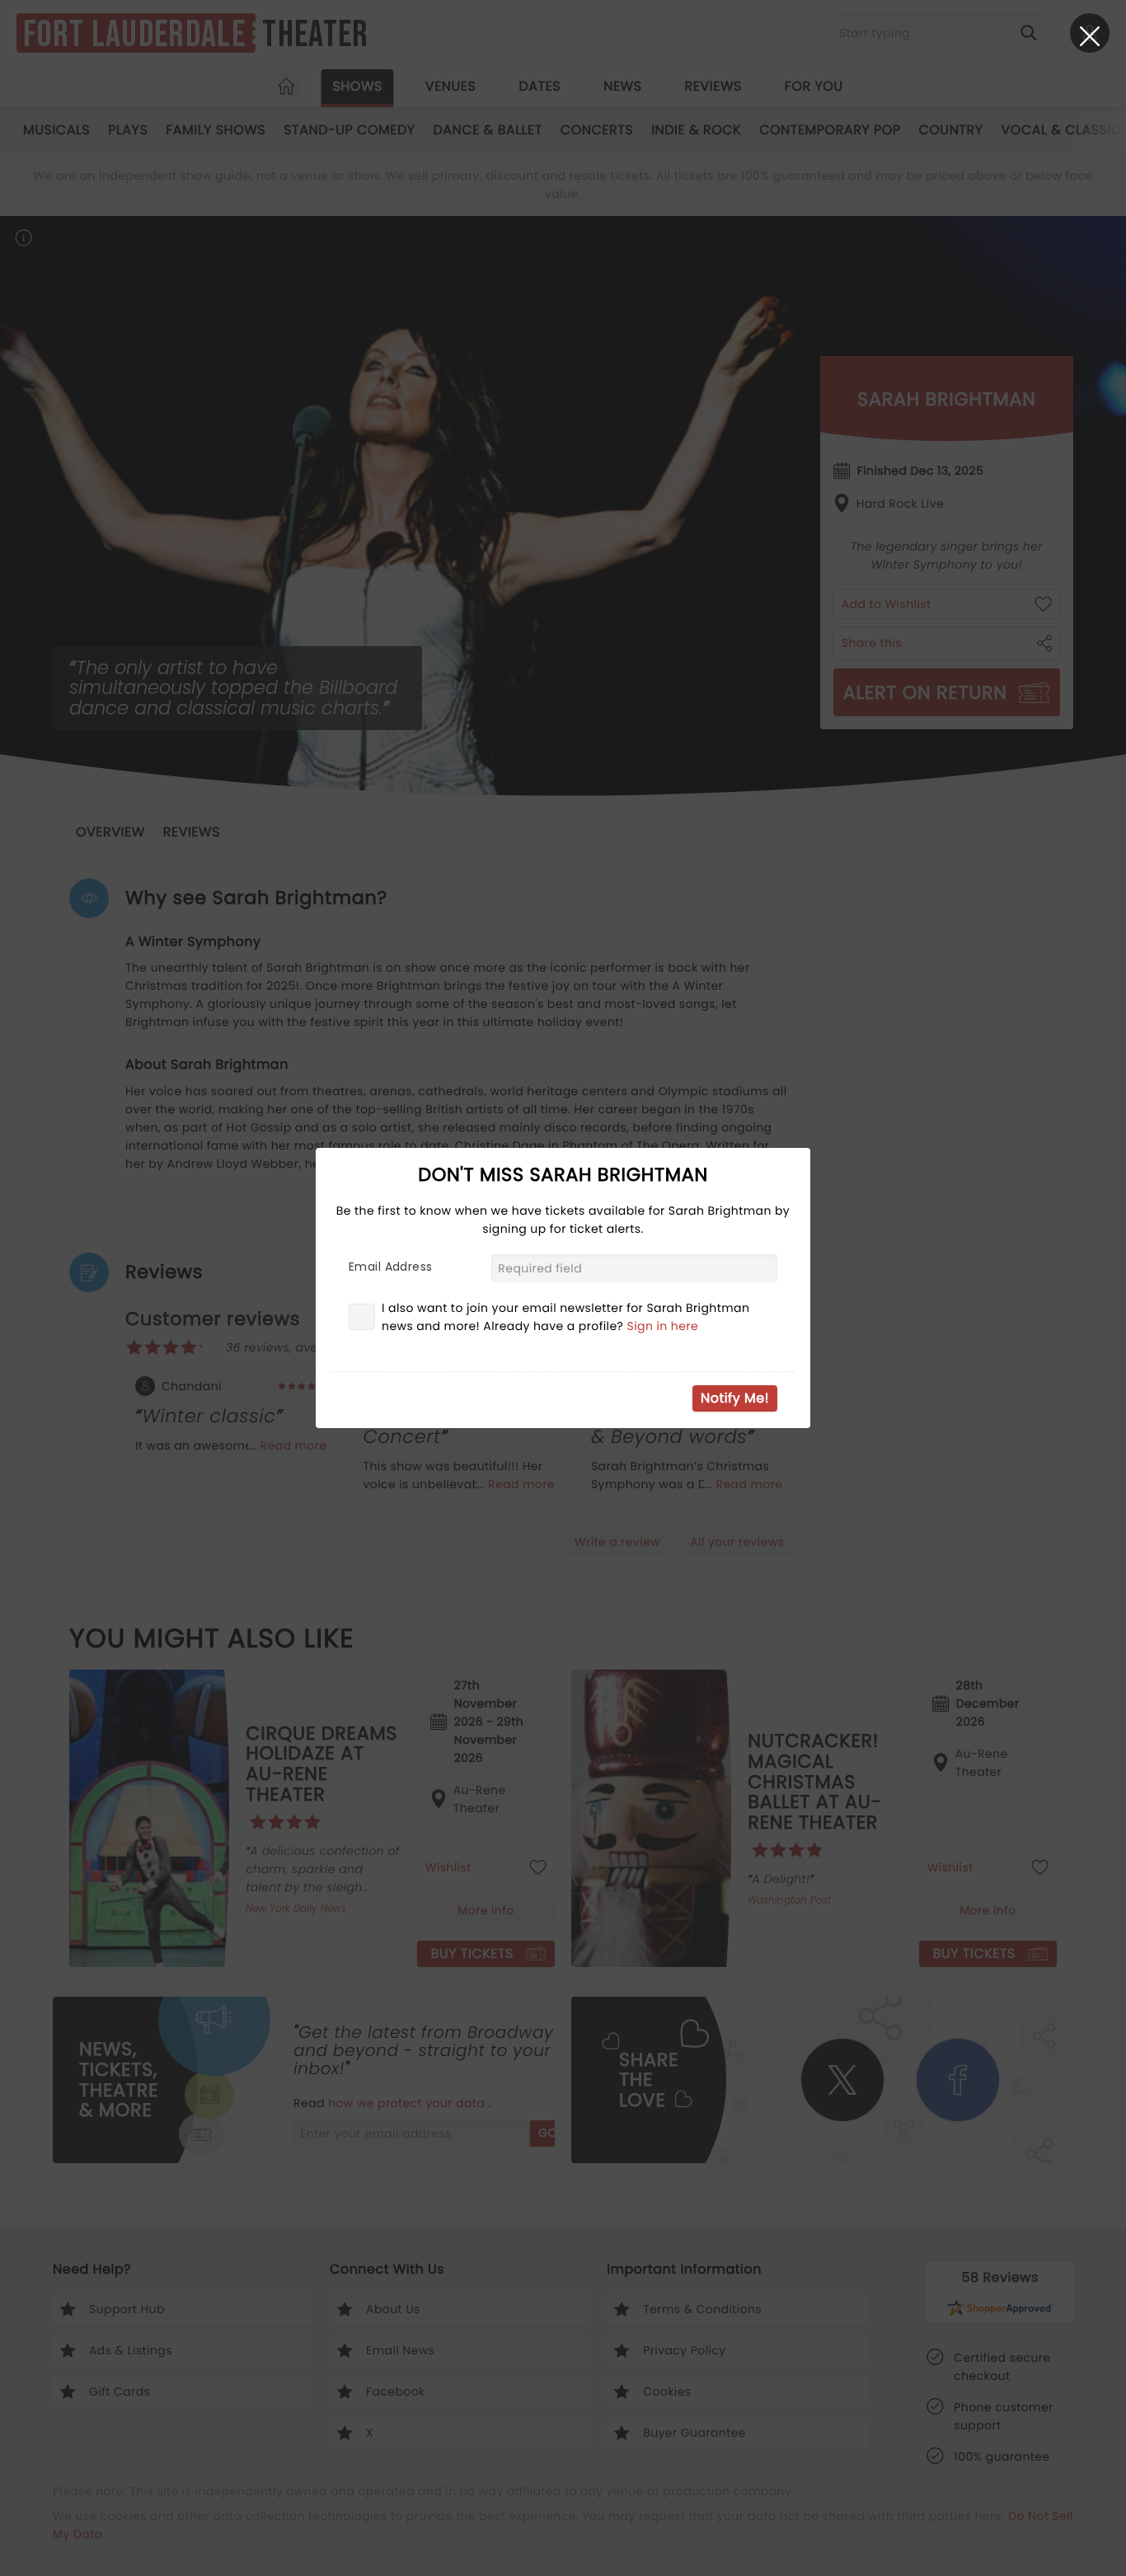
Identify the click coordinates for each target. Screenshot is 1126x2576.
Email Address (390, 1267)
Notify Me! (735, 1398)
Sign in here (663, 1326)
